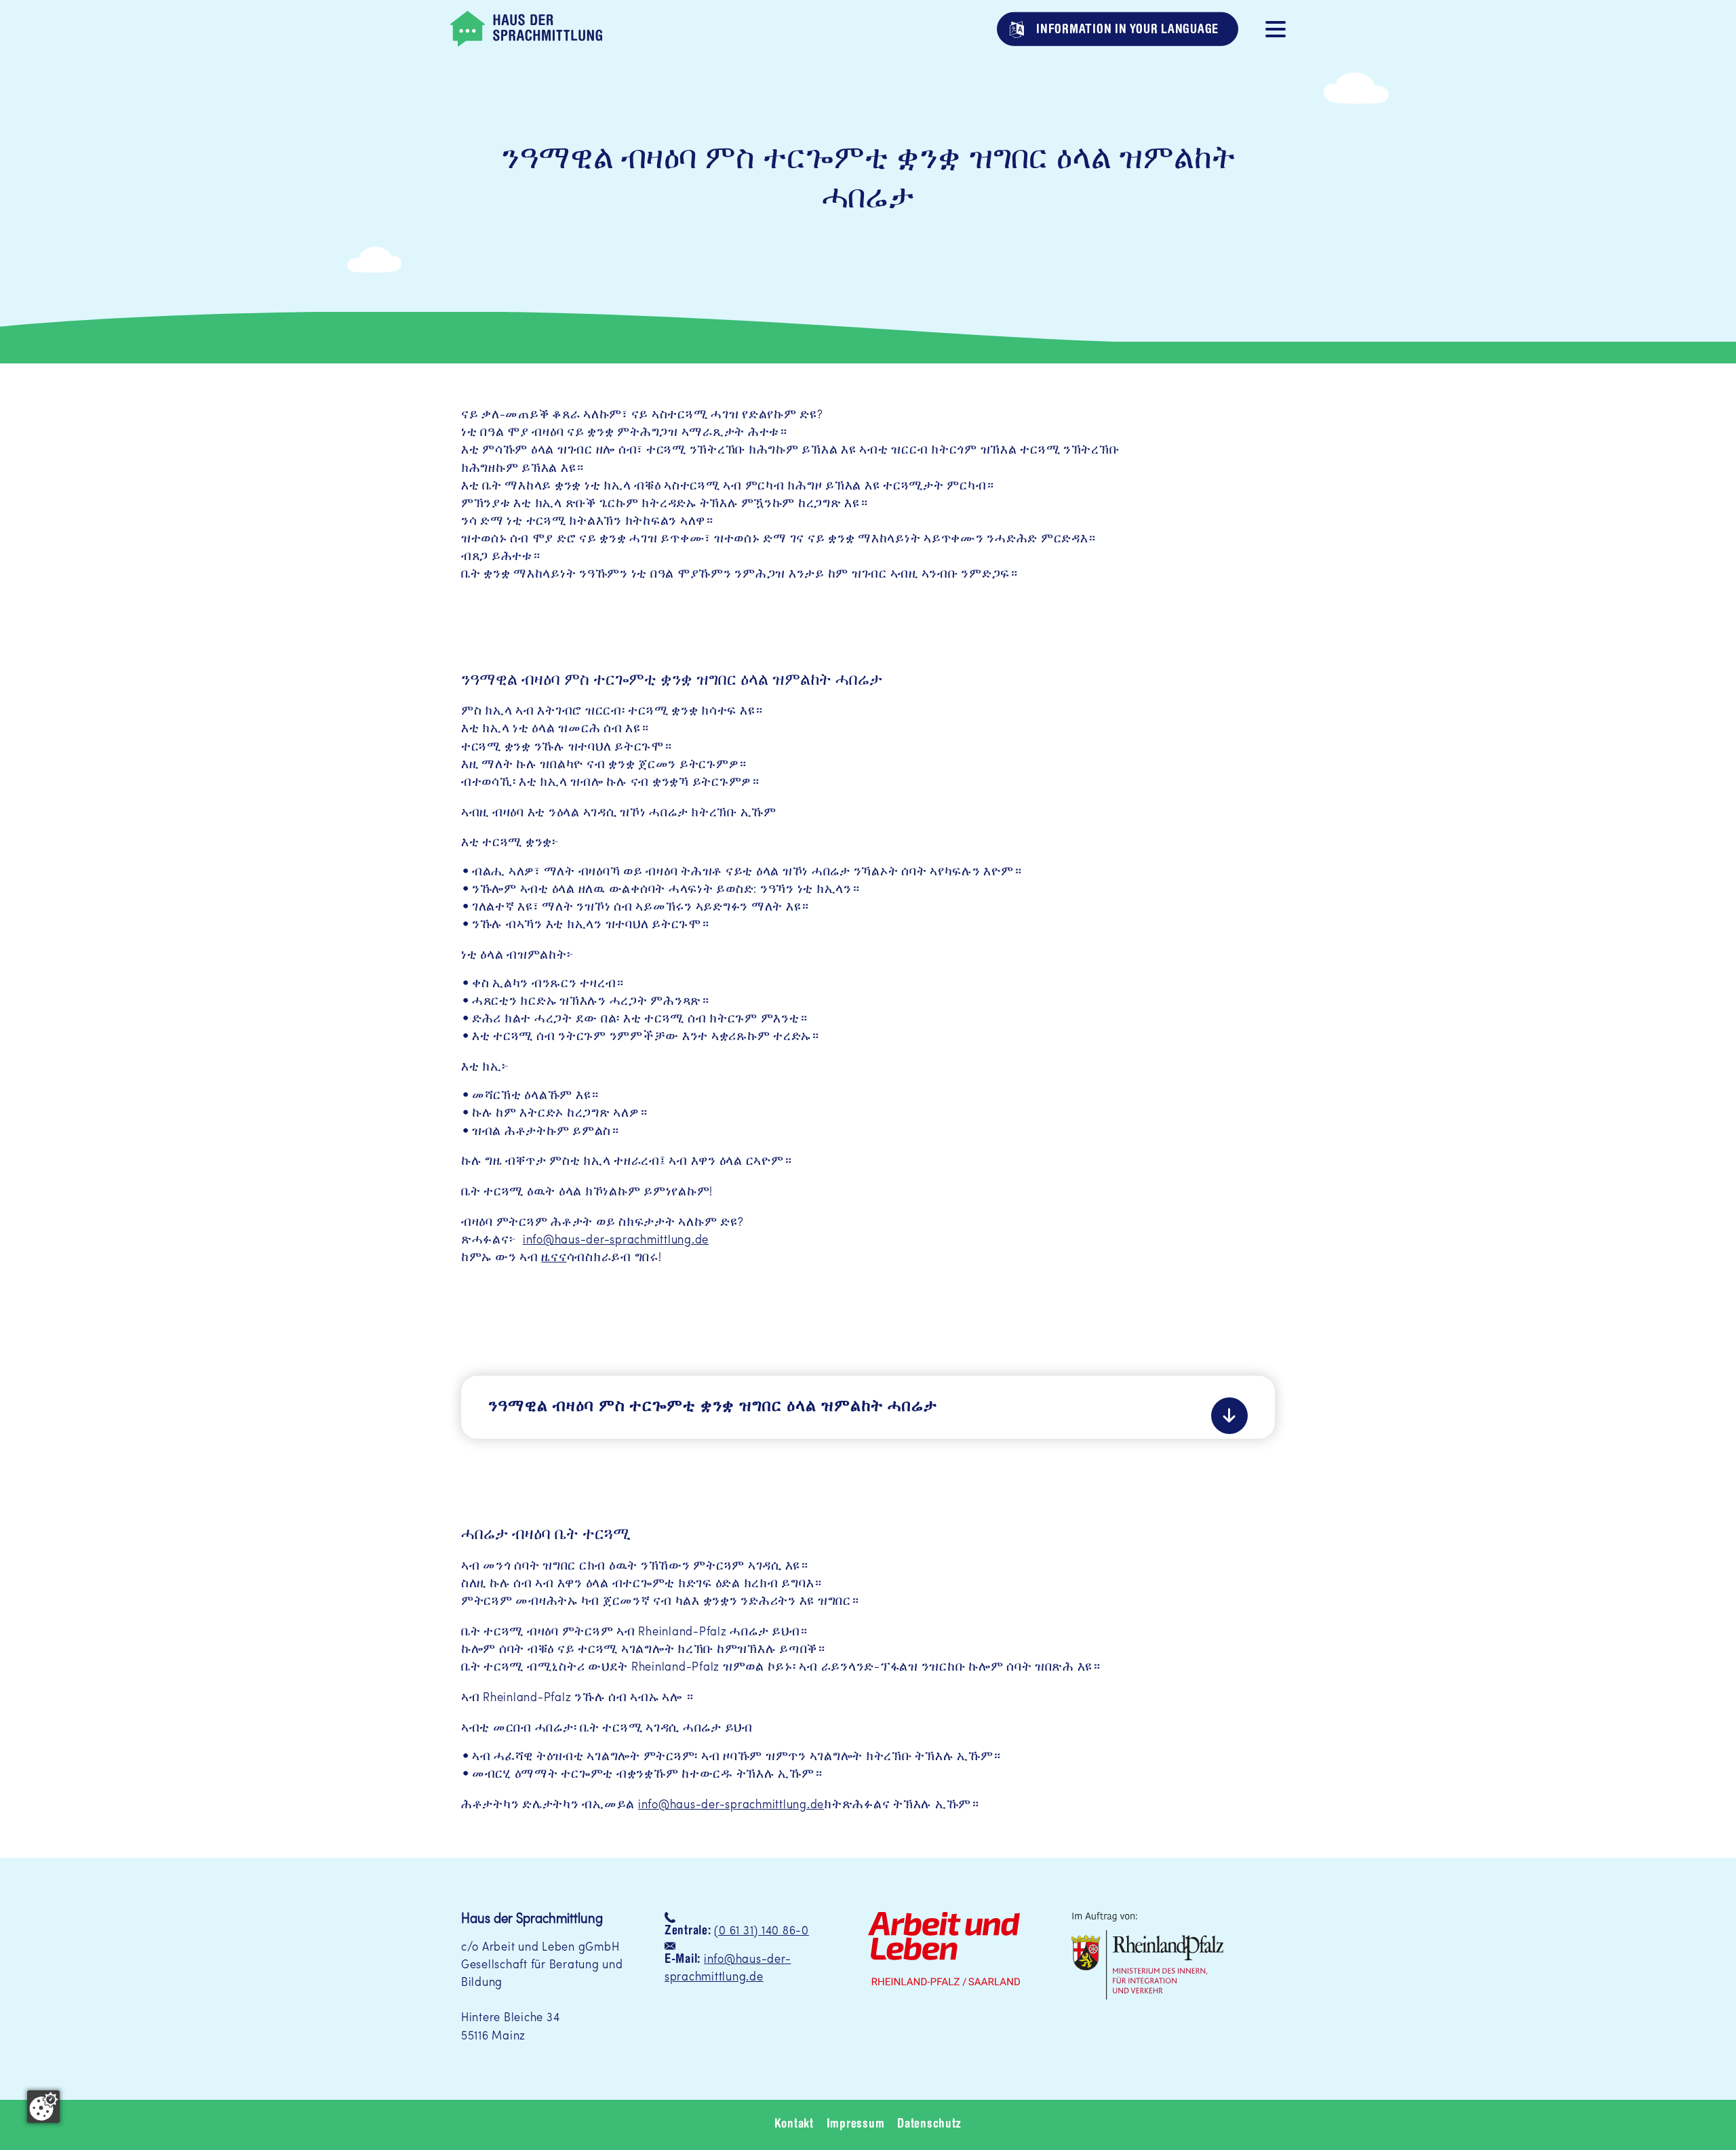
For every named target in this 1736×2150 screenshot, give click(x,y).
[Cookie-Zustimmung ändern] (43, 2107)
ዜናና (554, 1258)
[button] (1276, 28)
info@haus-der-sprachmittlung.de (616, 1240)
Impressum (856, 2125)
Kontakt (794, 2125)
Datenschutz (929, 2125)
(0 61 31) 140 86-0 (761, 1931)
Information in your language (1126, 29)
